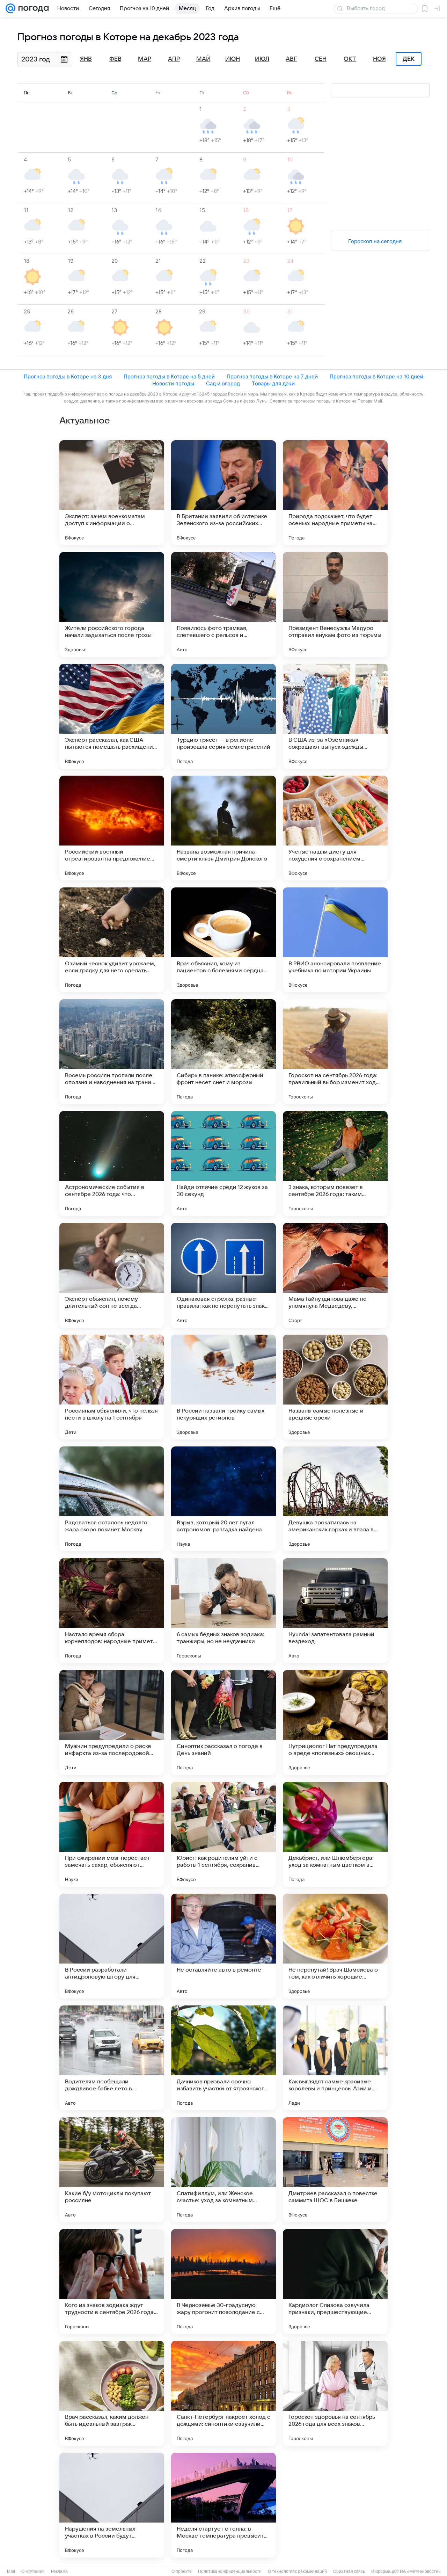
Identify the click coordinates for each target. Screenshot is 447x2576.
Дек (409, 59)
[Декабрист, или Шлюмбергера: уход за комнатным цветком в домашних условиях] (335, 1834)
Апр (174, 59)
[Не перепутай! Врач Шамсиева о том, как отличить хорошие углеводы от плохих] (335, 1946)
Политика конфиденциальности (230, 2571)
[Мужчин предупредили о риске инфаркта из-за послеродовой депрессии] (112, 1722)
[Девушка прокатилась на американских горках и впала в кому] (335, 1499)
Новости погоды (173, 383)
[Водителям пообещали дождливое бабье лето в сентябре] (112, 2058)
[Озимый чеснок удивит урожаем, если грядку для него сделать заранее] (112, 940)
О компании (33, 2571)
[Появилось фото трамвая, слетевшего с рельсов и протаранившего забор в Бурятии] (223, 604)
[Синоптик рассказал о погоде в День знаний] (223, 1722)
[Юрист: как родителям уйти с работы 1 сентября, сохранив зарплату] (223, 1834)
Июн (233, 59)
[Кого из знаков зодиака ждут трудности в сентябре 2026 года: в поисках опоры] (112, 2281)
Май (203, 59)
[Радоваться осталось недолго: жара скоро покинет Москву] (112, 1499)
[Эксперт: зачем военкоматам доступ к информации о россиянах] (112, 493)
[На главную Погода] (32, 8)
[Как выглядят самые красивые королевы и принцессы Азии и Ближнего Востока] (335, 2058)
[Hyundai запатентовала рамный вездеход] (335, 1611)
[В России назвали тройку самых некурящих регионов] (223, 1387)
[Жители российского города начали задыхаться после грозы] (112, 604)
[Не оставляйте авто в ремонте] (223, 1946)
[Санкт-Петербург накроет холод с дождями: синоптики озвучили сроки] (223, 2393)
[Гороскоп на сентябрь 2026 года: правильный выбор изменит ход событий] (335, 1052)
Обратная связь (349, 2571)
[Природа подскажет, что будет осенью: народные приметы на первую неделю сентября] (335, 493)
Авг (291, 59)
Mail (11, 2571)
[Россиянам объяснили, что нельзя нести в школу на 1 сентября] (112, 1387)
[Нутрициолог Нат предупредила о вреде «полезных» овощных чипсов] (335, 1722)
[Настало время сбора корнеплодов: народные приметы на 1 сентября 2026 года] (112, 1611)
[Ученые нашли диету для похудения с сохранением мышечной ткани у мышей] (335, 828)
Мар (145, 59)
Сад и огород (223, 383)
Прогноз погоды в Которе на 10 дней (376, 376)
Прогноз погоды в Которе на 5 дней (169, 376)
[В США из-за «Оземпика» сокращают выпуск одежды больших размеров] (335, 716)
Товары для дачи (273, 383)
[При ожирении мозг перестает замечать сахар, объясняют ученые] (112, 1834)
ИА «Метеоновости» (420, 2571)
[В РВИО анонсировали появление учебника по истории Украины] (335, 940)
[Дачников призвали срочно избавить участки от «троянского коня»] (223, 2058)
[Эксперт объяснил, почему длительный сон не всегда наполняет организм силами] (112, 1275)
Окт (350, 59)
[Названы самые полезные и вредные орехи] (335, 1387)
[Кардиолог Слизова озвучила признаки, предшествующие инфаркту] (335, 2281)
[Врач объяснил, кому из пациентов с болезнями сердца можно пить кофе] (223, 940)
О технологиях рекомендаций (297, 2571)
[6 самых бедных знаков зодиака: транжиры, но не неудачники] (223, 1611)
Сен (321, 59)
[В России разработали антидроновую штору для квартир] (112, 1946)
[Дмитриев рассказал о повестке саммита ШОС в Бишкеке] (335, 2170)
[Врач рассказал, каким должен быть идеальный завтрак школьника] (112, 2393)
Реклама (59, 2571)
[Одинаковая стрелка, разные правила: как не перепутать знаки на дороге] (223, 1275)
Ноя (379, 59)
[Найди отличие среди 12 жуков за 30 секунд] (223, 1163)
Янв (86, 59)
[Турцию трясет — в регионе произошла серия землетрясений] (223, 716)
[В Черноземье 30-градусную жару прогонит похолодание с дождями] (223, 2281)
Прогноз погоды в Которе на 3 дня (68, 376)
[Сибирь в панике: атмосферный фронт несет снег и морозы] (223, 1052)
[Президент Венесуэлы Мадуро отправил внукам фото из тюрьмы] (335, 604)
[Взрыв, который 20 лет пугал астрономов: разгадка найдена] (223, 1499)
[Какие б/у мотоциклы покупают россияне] (112, 2170)
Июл (262, 59)
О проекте (182, 2571)
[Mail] (10, 8)
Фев (115, 59)
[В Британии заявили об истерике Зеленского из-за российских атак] (223, 493)
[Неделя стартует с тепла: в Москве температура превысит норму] (223, 2505)
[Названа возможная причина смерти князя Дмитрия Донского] (223, 828)
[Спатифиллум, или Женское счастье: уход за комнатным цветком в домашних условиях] (223, 2170)
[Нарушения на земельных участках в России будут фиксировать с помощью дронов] (112, 2505)
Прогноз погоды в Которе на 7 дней (272, 376)
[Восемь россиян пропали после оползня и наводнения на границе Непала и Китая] (112, 1052)
